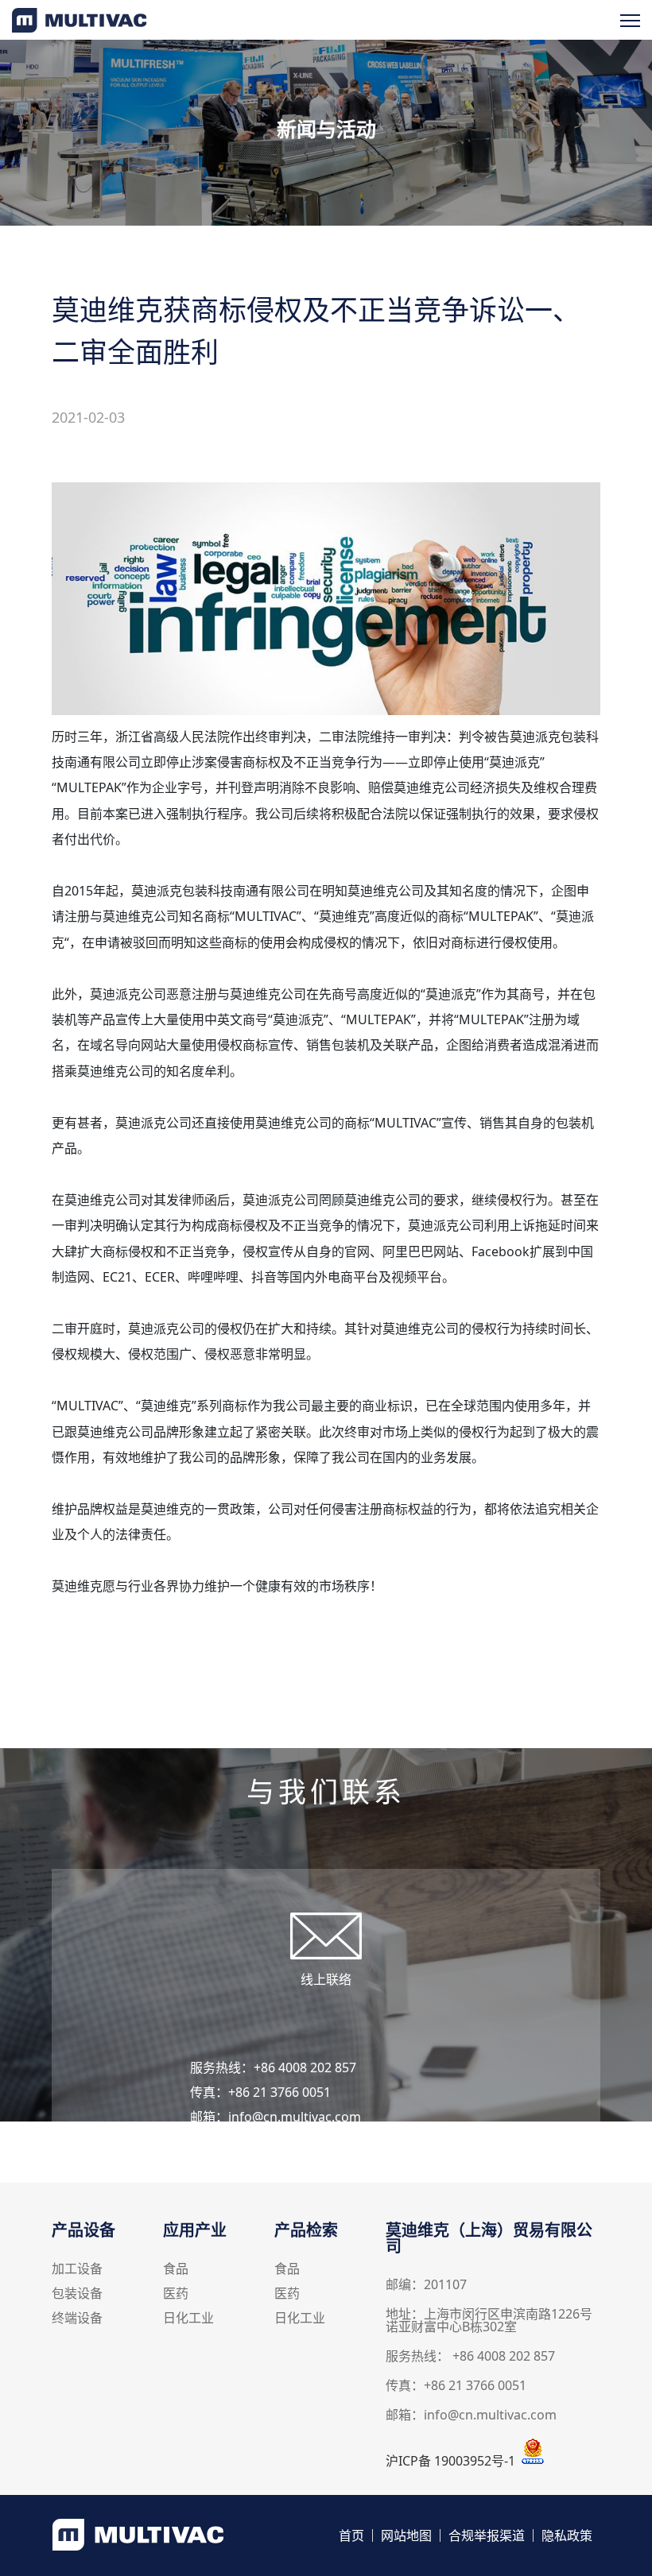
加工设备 (77, 2270)
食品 (176, 2270)
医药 (176, 2294)
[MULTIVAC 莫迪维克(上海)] (80, 28)
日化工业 (188, 2319)
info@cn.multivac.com (295, 2117)
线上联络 (326, 1979)
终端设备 (77, 2319)
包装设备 (77, 2294)
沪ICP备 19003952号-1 (450, 2461)
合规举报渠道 (487, 2535)
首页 (351, 2535)
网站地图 (406, 2535)
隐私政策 (567, 2535)
